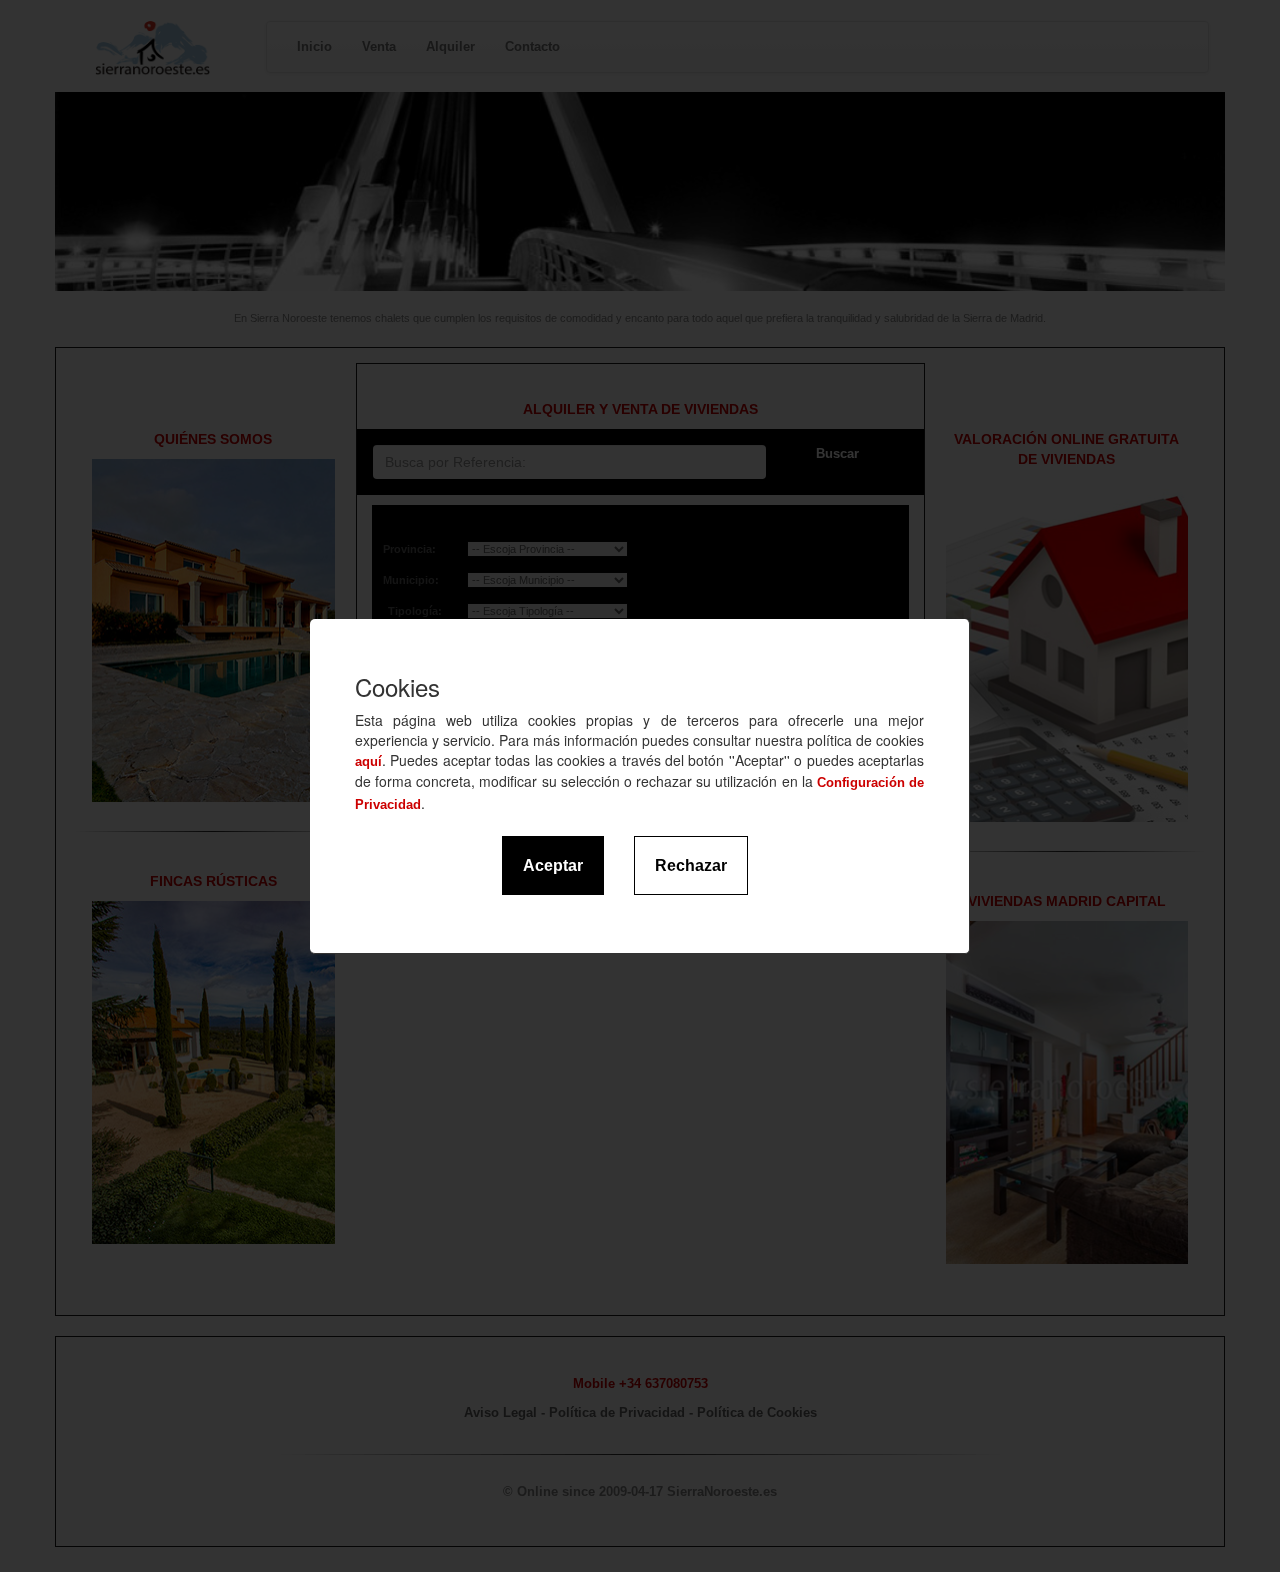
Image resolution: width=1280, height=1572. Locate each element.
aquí (368, 761)
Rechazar (691, 865)
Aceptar (553, 865)
